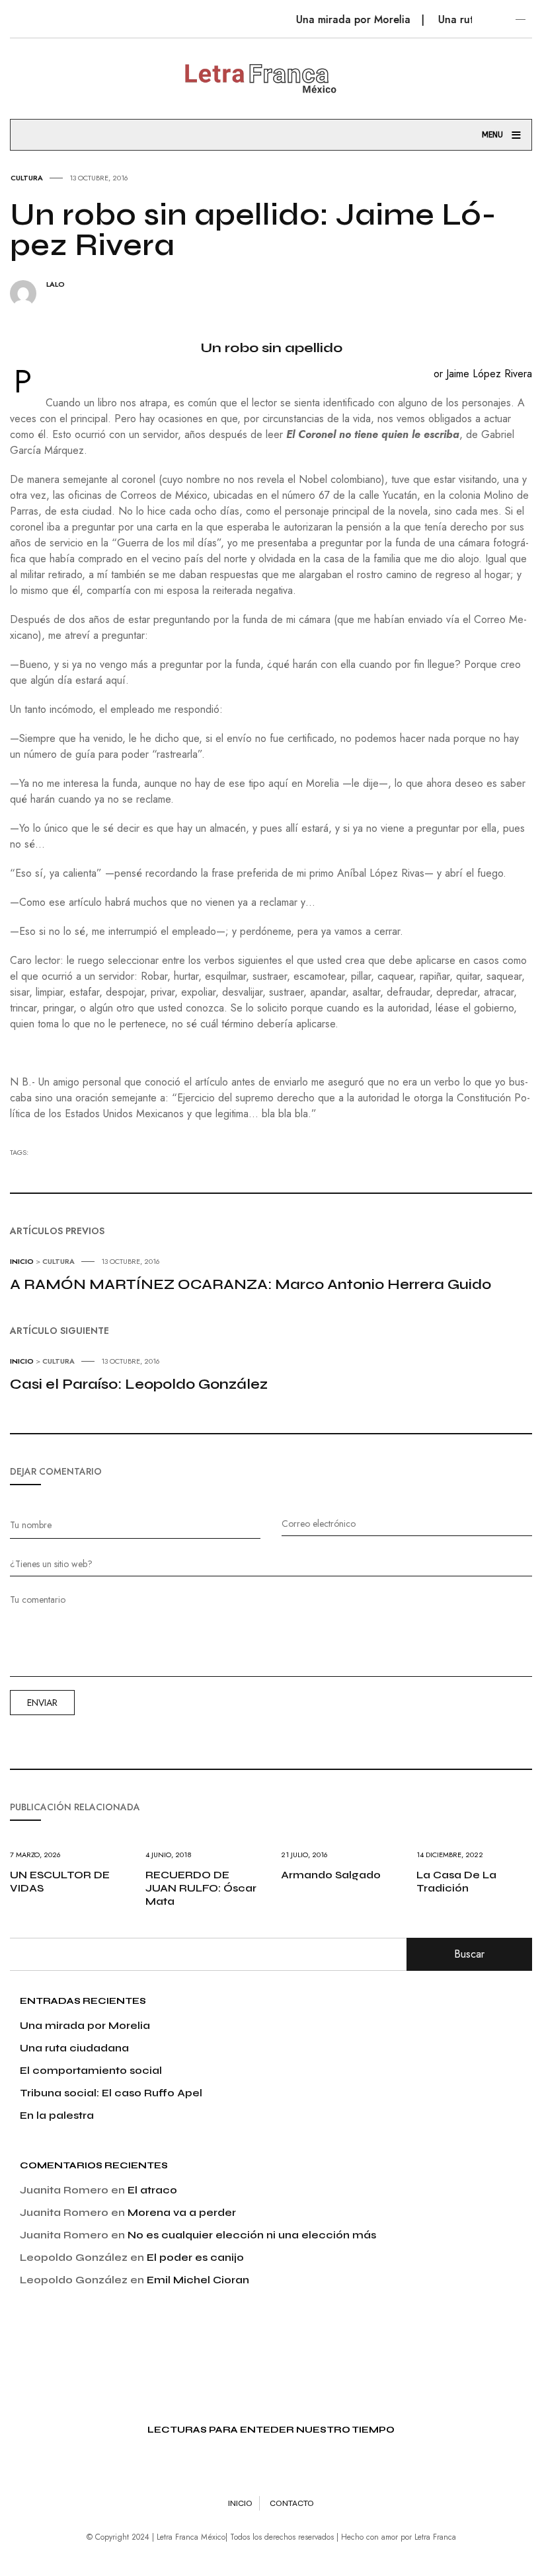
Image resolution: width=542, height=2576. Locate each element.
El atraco (152, 2190)
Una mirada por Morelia (339, 19)
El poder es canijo (195, 2257)
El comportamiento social (91, 2070)
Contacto (292, 2503)
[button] (28, 12)
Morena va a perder (182, 2212)
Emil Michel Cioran (198, 2280)
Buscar (469, 1954)
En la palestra (57, 2115)
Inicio (240, 2503)
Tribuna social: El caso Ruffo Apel (111, 2093)
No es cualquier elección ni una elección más (252, 2235)
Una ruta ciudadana (74, 2048)
